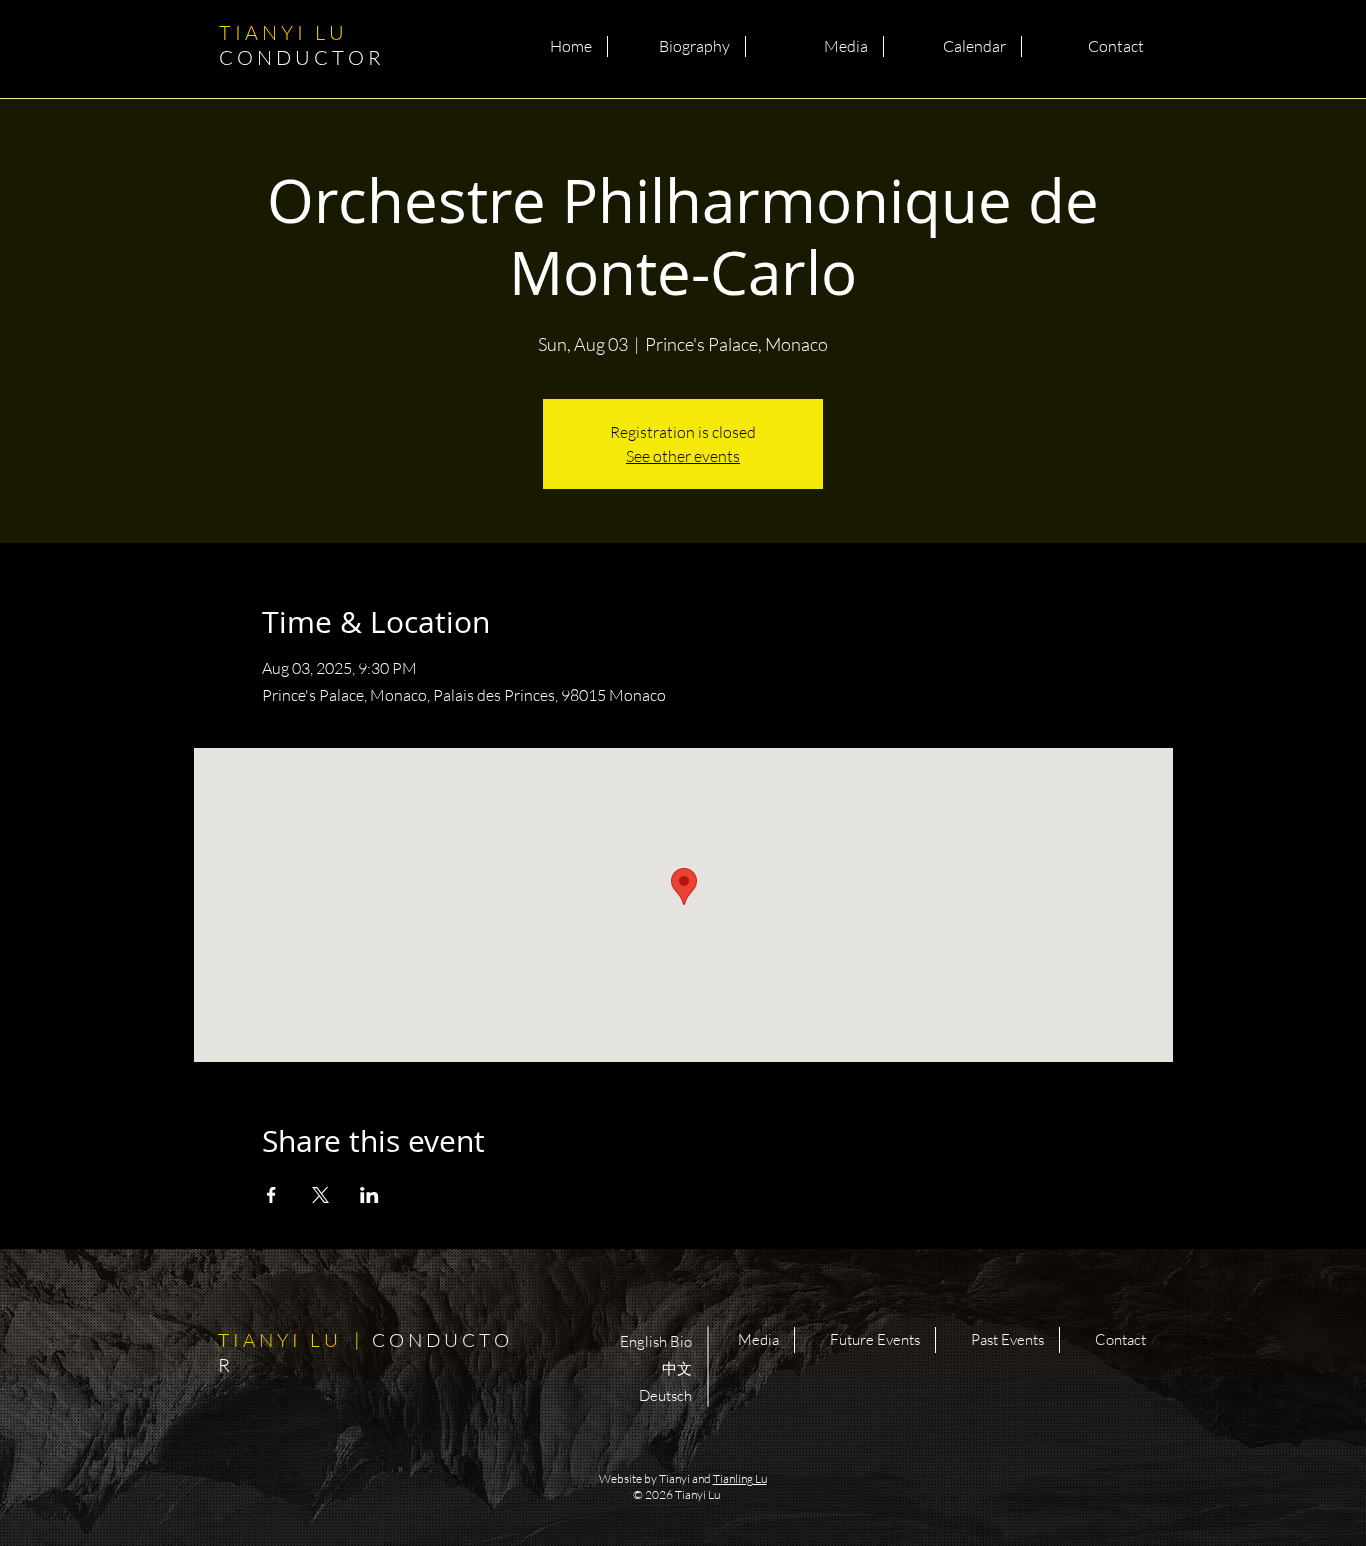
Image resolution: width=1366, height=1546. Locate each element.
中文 (677, 1368)
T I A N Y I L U (302, 45)
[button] (676, 46)
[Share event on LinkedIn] (369, 1195)
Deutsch (665, 1395)
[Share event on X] (320, 1195)
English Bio (656, 1341)
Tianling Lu (740, 1478)
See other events (683, 456)
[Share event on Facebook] (271, 1195)
